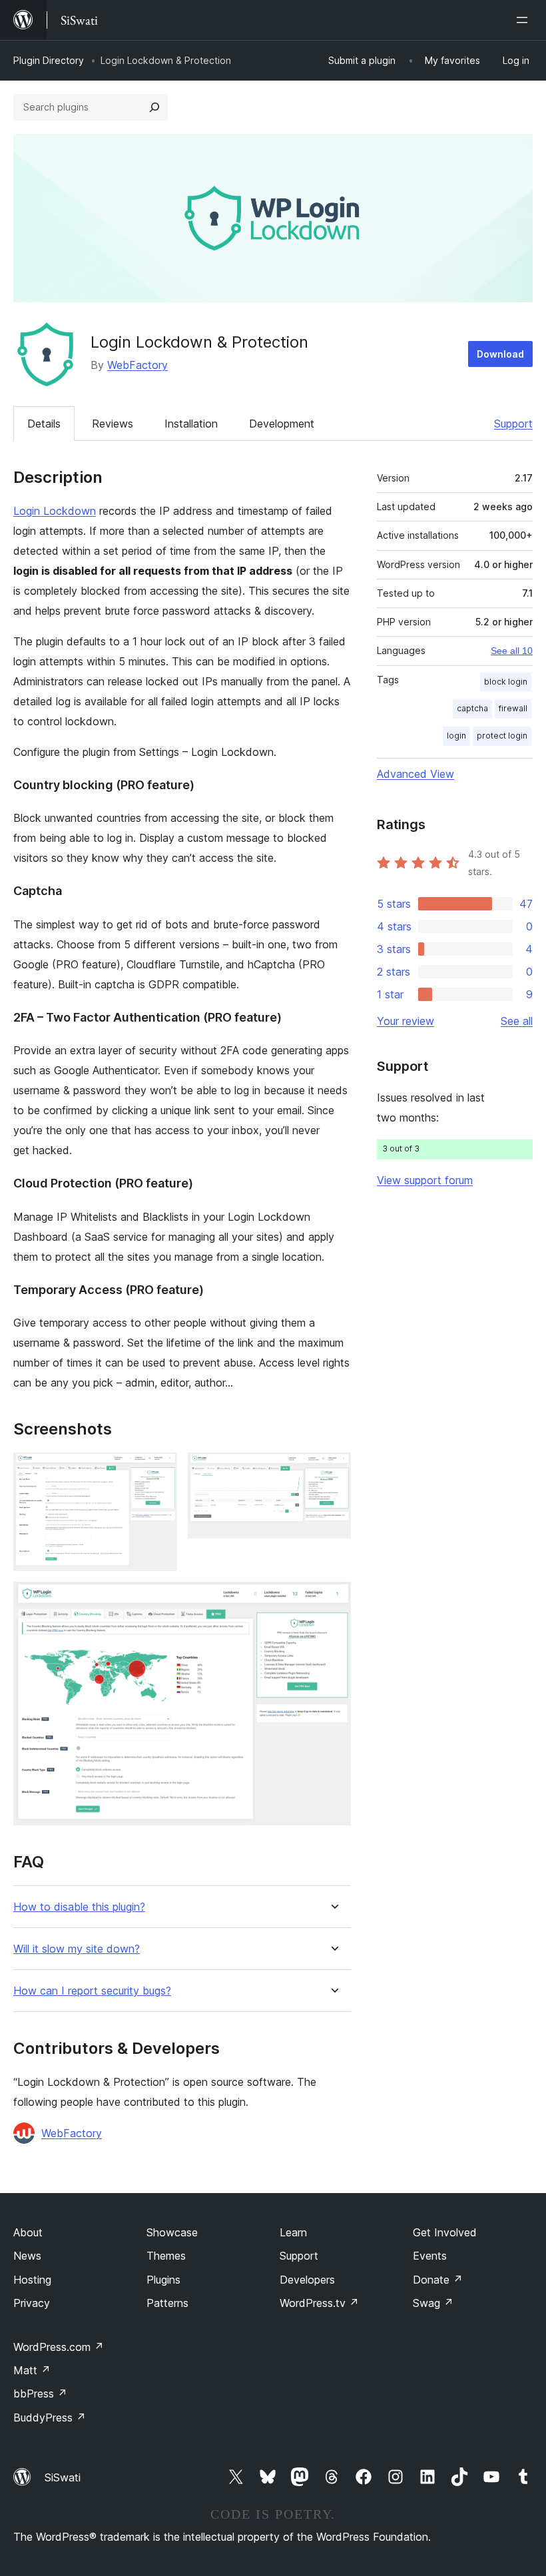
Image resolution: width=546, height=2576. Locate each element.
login (456, 736)
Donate (438, 2280)
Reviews (113, 424)
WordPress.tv (319, 2303)
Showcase (172, 2232)
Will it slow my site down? (77, 1949)
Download (500, 354)
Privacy (32, 2303)
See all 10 (512, 651)
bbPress (40, 2394)
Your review (406, 1021)
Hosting (32, 2280)
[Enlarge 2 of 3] (333, 1470)
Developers (307, 2280)
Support (513, 424)
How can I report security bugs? (92, 1991)
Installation (191, 424)
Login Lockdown (55, 511)
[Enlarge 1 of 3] (159, 1470)
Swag (433, 2303)
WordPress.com (59, 2347)
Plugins (163, 2280)
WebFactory (137, 365)
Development (282, 424)
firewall (513, 708)
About (28, 2232)
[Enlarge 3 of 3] (333, 1600)
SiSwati (63, 2477)
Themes (166, 2256)
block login (506, 682)
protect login (502, 736)
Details (44, 424)
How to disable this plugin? (79, 1907)
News (27, 2256)
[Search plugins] (154, 107)
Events (430, 2256)
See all (517, 1021)
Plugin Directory (49, 60)
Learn (293, 2232)
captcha (472, 708)
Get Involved (445, 2232)
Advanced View (415, 774)
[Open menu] (525, 20)
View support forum (425, 1180)
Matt (32, 2370)
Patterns (167, 2303)
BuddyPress (50, 2417)
